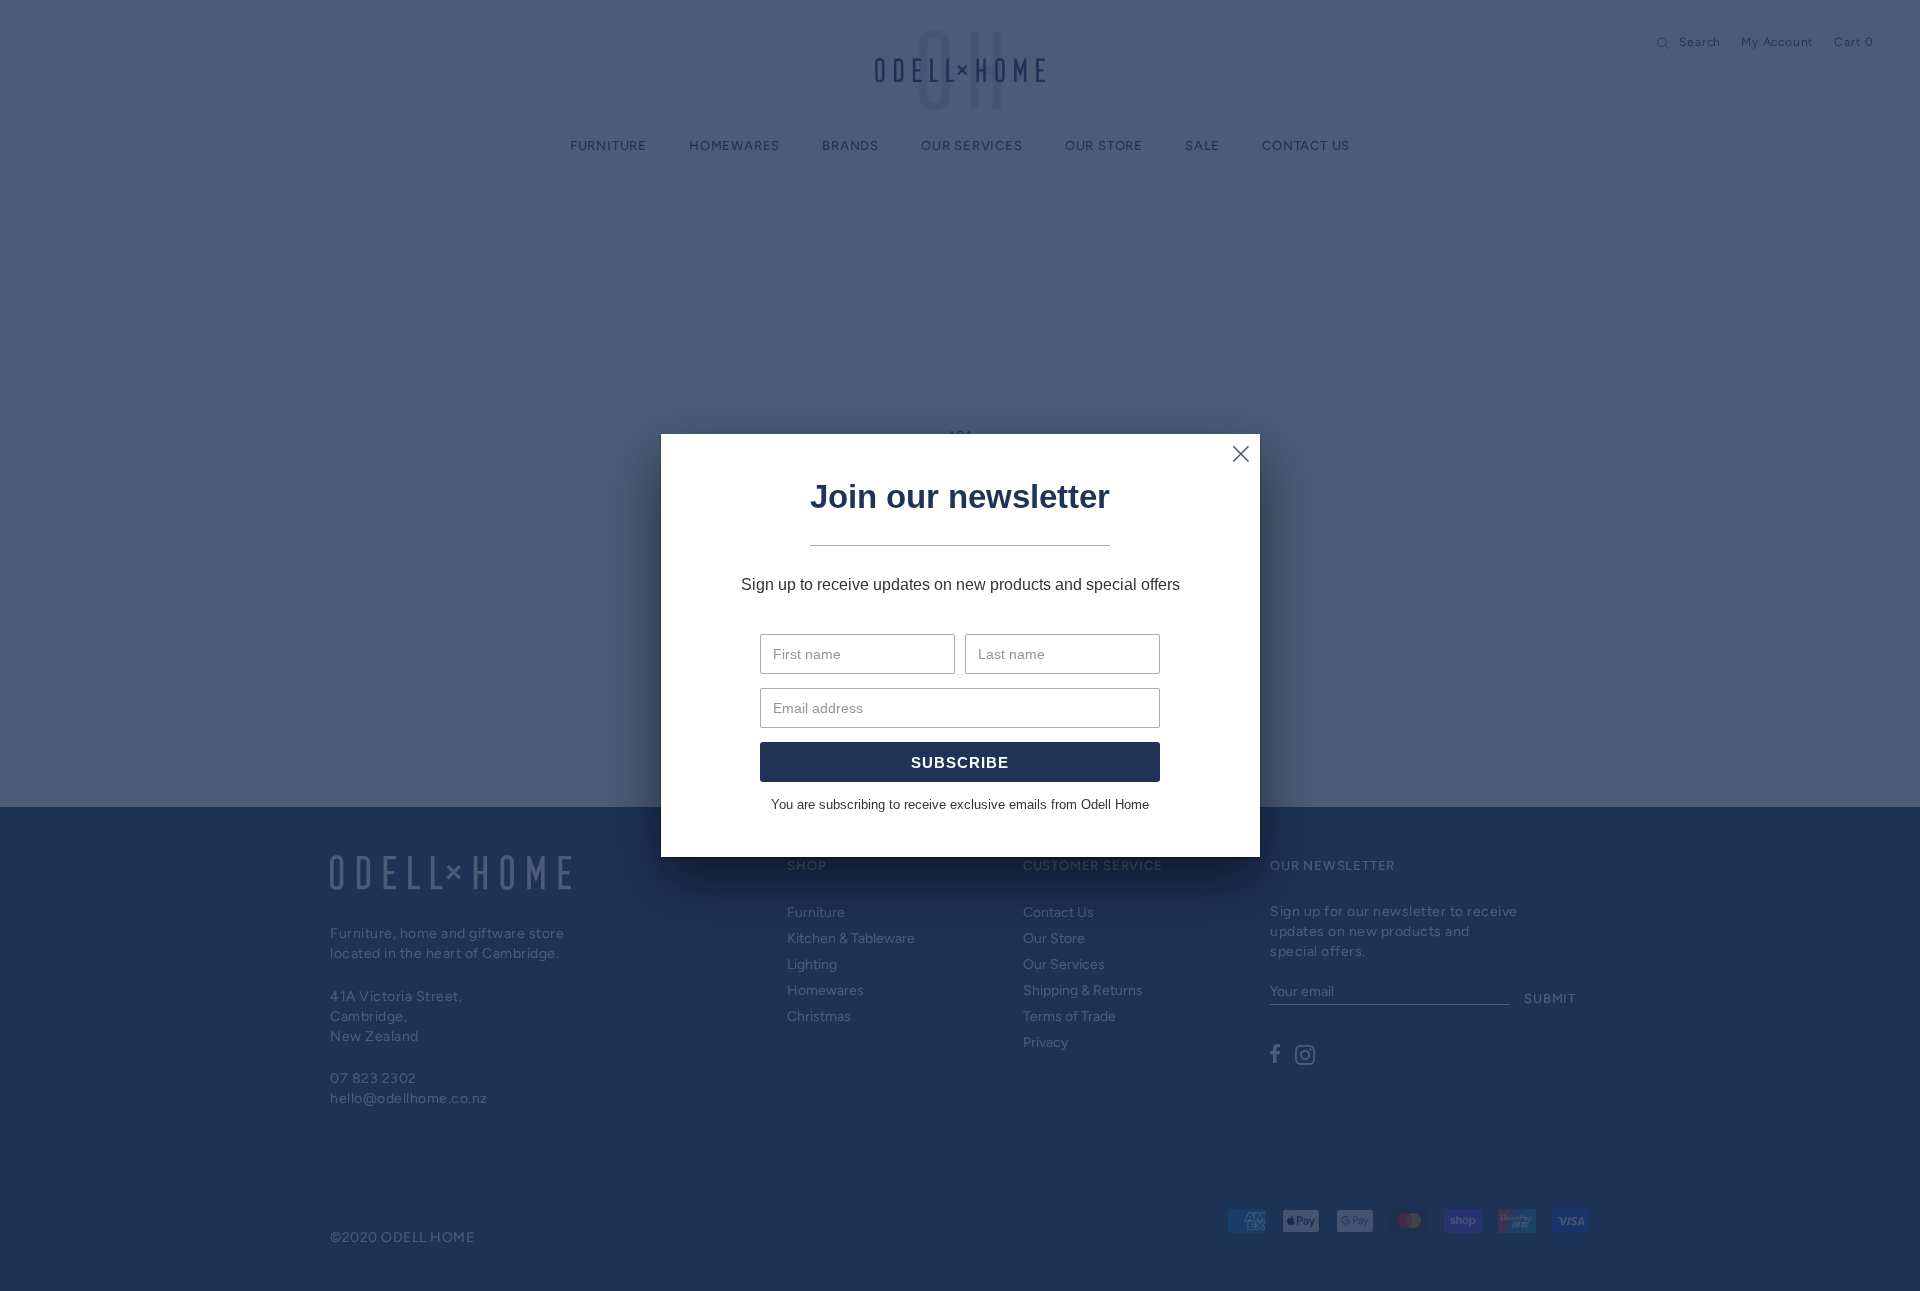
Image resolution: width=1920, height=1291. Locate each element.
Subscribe (960, 762)
